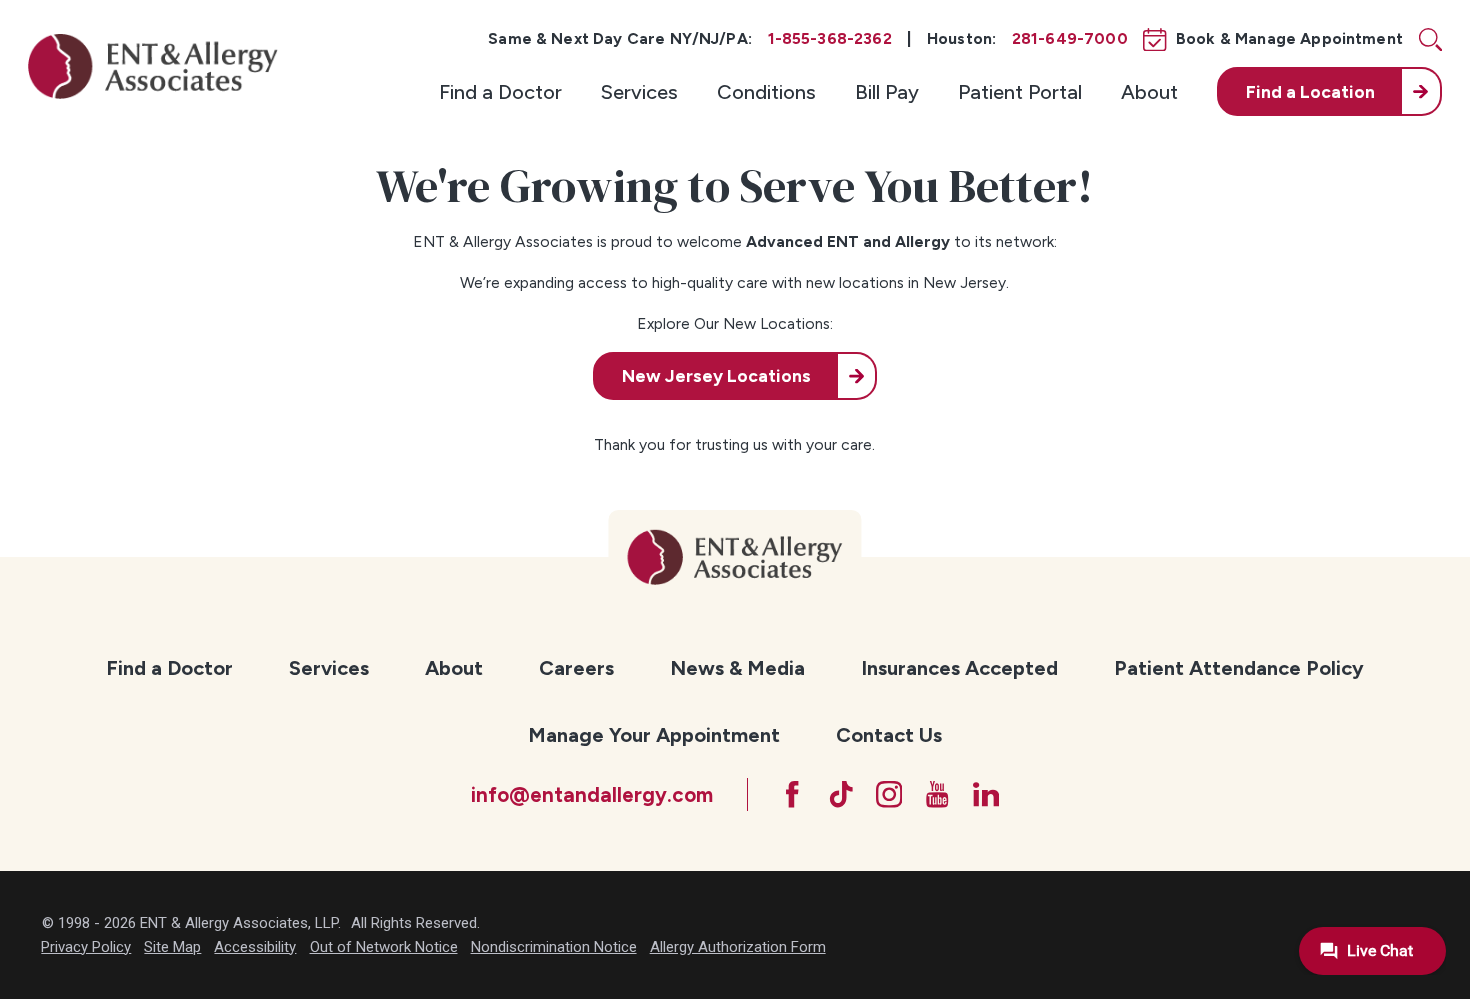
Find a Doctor (500, 92)
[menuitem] (500, 91)
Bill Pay (887, 92)
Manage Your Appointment (654, 735)
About (1149, 92)
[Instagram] (889, 794)
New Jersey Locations (716, 375)
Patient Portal (1020, 92)
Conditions (766, 92)
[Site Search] (1430, 39)
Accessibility (255, 947)
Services (639, 92)
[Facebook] (792, 794)
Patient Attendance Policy (1239, 668)
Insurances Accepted (959, 668)
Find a (1310, 91)
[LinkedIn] (986, 794)
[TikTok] (841, 794)
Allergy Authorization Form (738, 947)
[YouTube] (937, 794)
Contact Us (889, 735)
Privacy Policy (86, 947)
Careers (576, 668)
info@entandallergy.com (592, 795)
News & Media (737, 668)
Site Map (172, 947)
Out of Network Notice (384, 947)
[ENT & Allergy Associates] (153, 65)
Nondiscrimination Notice (554, 947)
